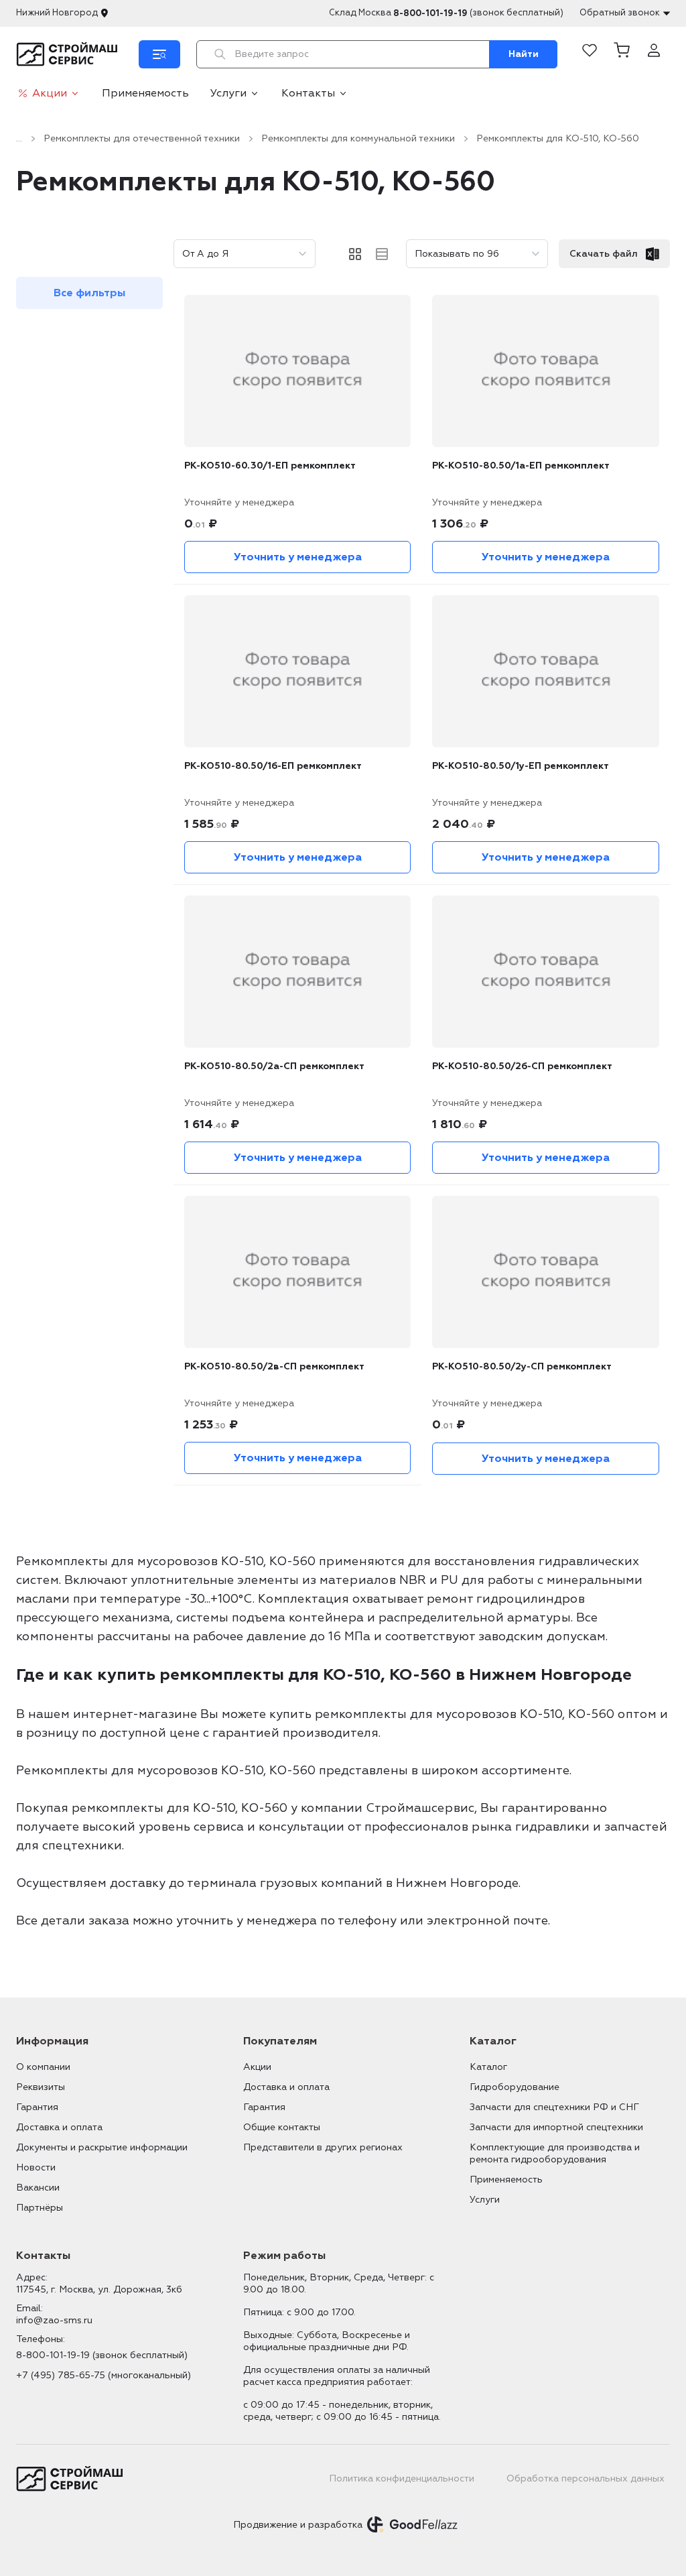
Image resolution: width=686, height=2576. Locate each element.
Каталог (488, 2067)
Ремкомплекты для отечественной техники (142, 138)
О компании (43, 2067)
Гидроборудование (514, 2087)
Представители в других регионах (323, 2147)
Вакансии (38, 2188)
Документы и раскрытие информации (102, 2147)
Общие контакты (282, 2127)
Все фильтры (89, 293)
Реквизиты (41, 2087)
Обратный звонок (620, 13)
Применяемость (145, 93)
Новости (36, 2167)
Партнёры (40, 2208)
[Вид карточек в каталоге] (355, 254)
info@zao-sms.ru (54, 2320)
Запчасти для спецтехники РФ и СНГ (554, 2107)
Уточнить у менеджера (298, 557)
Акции (50, 93)
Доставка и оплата (59, 2127)
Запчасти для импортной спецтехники (556, 2127)
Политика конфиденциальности (402, 2478)
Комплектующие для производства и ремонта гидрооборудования (555, 2153)
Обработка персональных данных (586, 2478)
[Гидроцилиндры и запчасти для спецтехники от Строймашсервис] (69, 54)
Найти (524, 54)
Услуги (228, 93)
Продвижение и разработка (298, 2525)
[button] (622, 54)
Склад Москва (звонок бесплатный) (446, 13)
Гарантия (37, 2107)
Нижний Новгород (57, 13)
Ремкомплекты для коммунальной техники (358, 138)
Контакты (308, 93)
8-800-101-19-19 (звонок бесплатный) (102, 2355)
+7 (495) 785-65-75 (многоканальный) (104, 2375)
